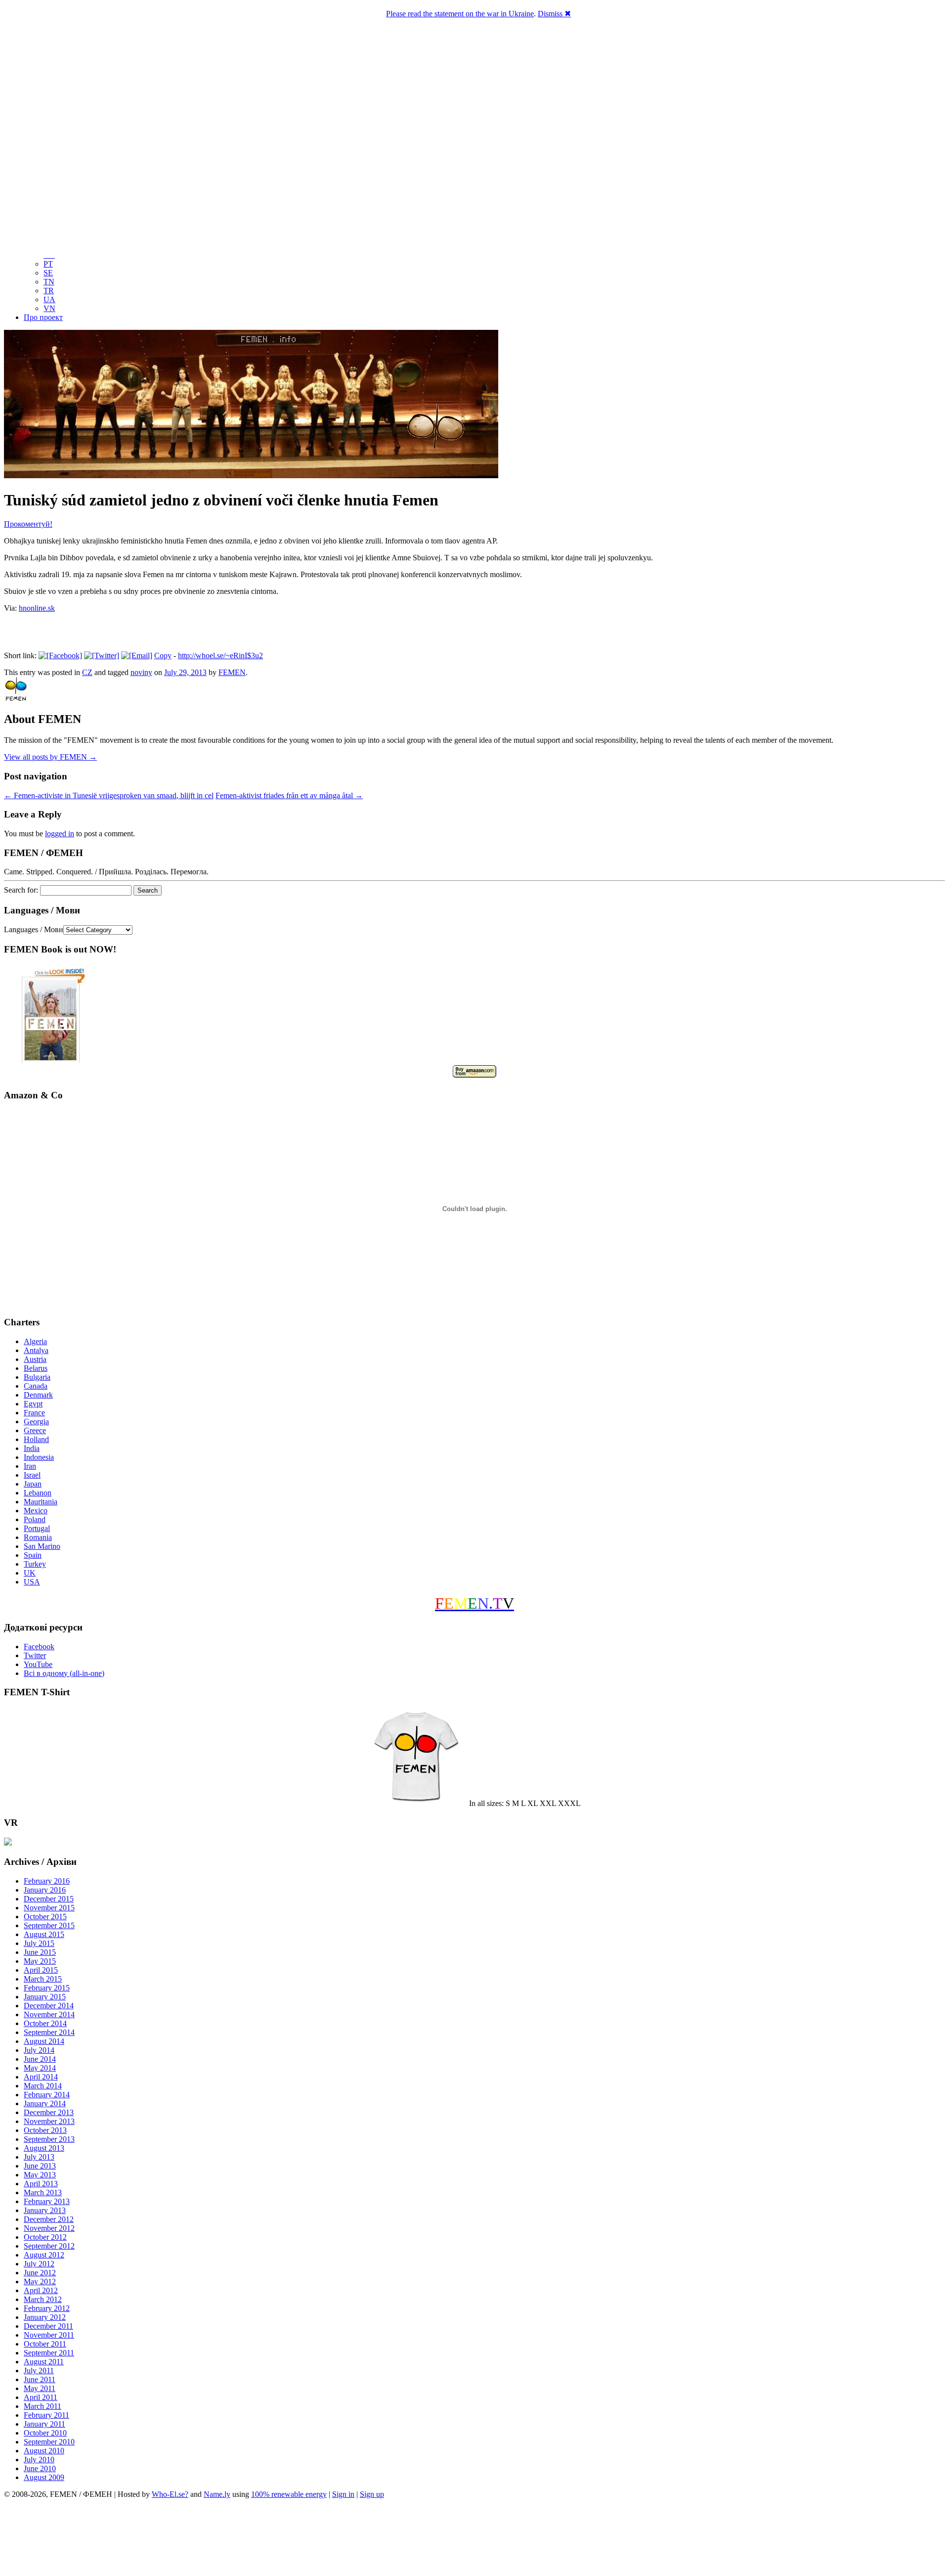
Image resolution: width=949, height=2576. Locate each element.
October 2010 (45, 2433)
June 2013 (40, 2166)
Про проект (43, 317)
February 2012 (47, 2308)
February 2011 (46, 2415)
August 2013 (44, 2148)
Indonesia (39, 1457)
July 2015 (39, 1943)
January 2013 (45, 2210)
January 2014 (45, 2103)
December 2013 (49, 2112)
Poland (35, 1519)
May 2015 (40, 1961)
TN (49, 282)
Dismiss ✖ (554, 14)
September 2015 (49, 1925)
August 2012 (44, 2255)
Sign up (372, 2494)
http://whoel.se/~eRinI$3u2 (220, 655)
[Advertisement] (474, 2539)
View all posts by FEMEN (50, 757)
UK (30, 1573)
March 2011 (43, 2406)
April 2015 (41, 1970)
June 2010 (40, 2468)
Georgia (36, 1422)
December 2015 (49, 1899)
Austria (35, 1359)
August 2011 (44, 2362)
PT (48, 264)
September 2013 (49, 2139)
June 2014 (40, 2059)
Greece (35, 1430)
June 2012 (40, 2273)
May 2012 (40, 2282)
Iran (30, 1466)
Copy (163, 655)
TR (49, 291)
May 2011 (40, 2388)
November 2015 (49, 1908)
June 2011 (40, 2379)
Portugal (37, 1528)
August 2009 (44, 2477)
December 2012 (49, 2219)
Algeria (35, 1341)
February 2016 (47, 1881)
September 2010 (49, 2442)
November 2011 (49, 2335)
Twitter (35, 1655)
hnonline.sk (37, 608)
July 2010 (39, 2460)
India (32, 1448)
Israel (32, 1475)
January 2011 (44, 2424)
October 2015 (45, 1917)
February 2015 (47, 1988)
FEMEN (232, 672)
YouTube (38, 1664)
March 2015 (43, 1979)
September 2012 (49, 2246)
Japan (33, 1484)
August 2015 (44, 1934)
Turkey (35, 1564)
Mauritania (41, 1502)
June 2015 (40, 1952)
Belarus (36, 1368)
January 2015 (45, 1997)
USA (32, 1582)
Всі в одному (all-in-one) (64, 1673)
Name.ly (217, 2494)
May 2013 (40, 2175)
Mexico (36, 1511)
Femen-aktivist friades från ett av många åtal (289, 795)
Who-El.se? (170, 2494)
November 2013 (49, 2121)
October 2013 (45, 2130)
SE (48, 273)
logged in (60, 834)
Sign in (343, 2494)
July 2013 (39, 2157)
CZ (87, 672)
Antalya (36, 1350)
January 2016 (45, 1890)
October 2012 (45, 2237)
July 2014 (39, 2050)
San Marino (42, 1546)
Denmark (38, 1395)
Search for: (21, 890)
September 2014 (49, 2032)
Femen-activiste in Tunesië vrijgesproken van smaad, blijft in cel (109, 795)
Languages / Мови (34, 929)
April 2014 (41, 2077)
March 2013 (43, 2192)
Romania (38, 1537)
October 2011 (45, 2344)
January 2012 (45, 2317)
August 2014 (44, 2041)
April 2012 (41, 2290)
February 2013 (47, 2201)
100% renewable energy (289, 2494)
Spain (33, 1555)
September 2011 (49, 2353)
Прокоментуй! (28, 524)
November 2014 (49, 2014)
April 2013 (41, 2184)
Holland (36, 1439)
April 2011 (41, 2397)
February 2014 (47, 2095)
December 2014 (49, 2006)
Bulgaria (37, 1377)
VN (49, 308)
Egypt (33, 1404)
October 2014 (45, 2023)
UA (49, 299)
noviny (141, 672)
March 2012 (43, 2299)
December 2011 (48, 2326)
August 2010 (44, 2451)
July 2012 (39, 2264)
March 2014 (43, 2086)
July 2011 (39, 2371)
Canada (36, 1386)
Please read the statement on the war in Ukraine (460, 14)
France (34, 1413)
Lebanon (38, 1493)
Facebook (39, 1647)
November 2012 (49, 2228)
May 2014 (40, 2068)
